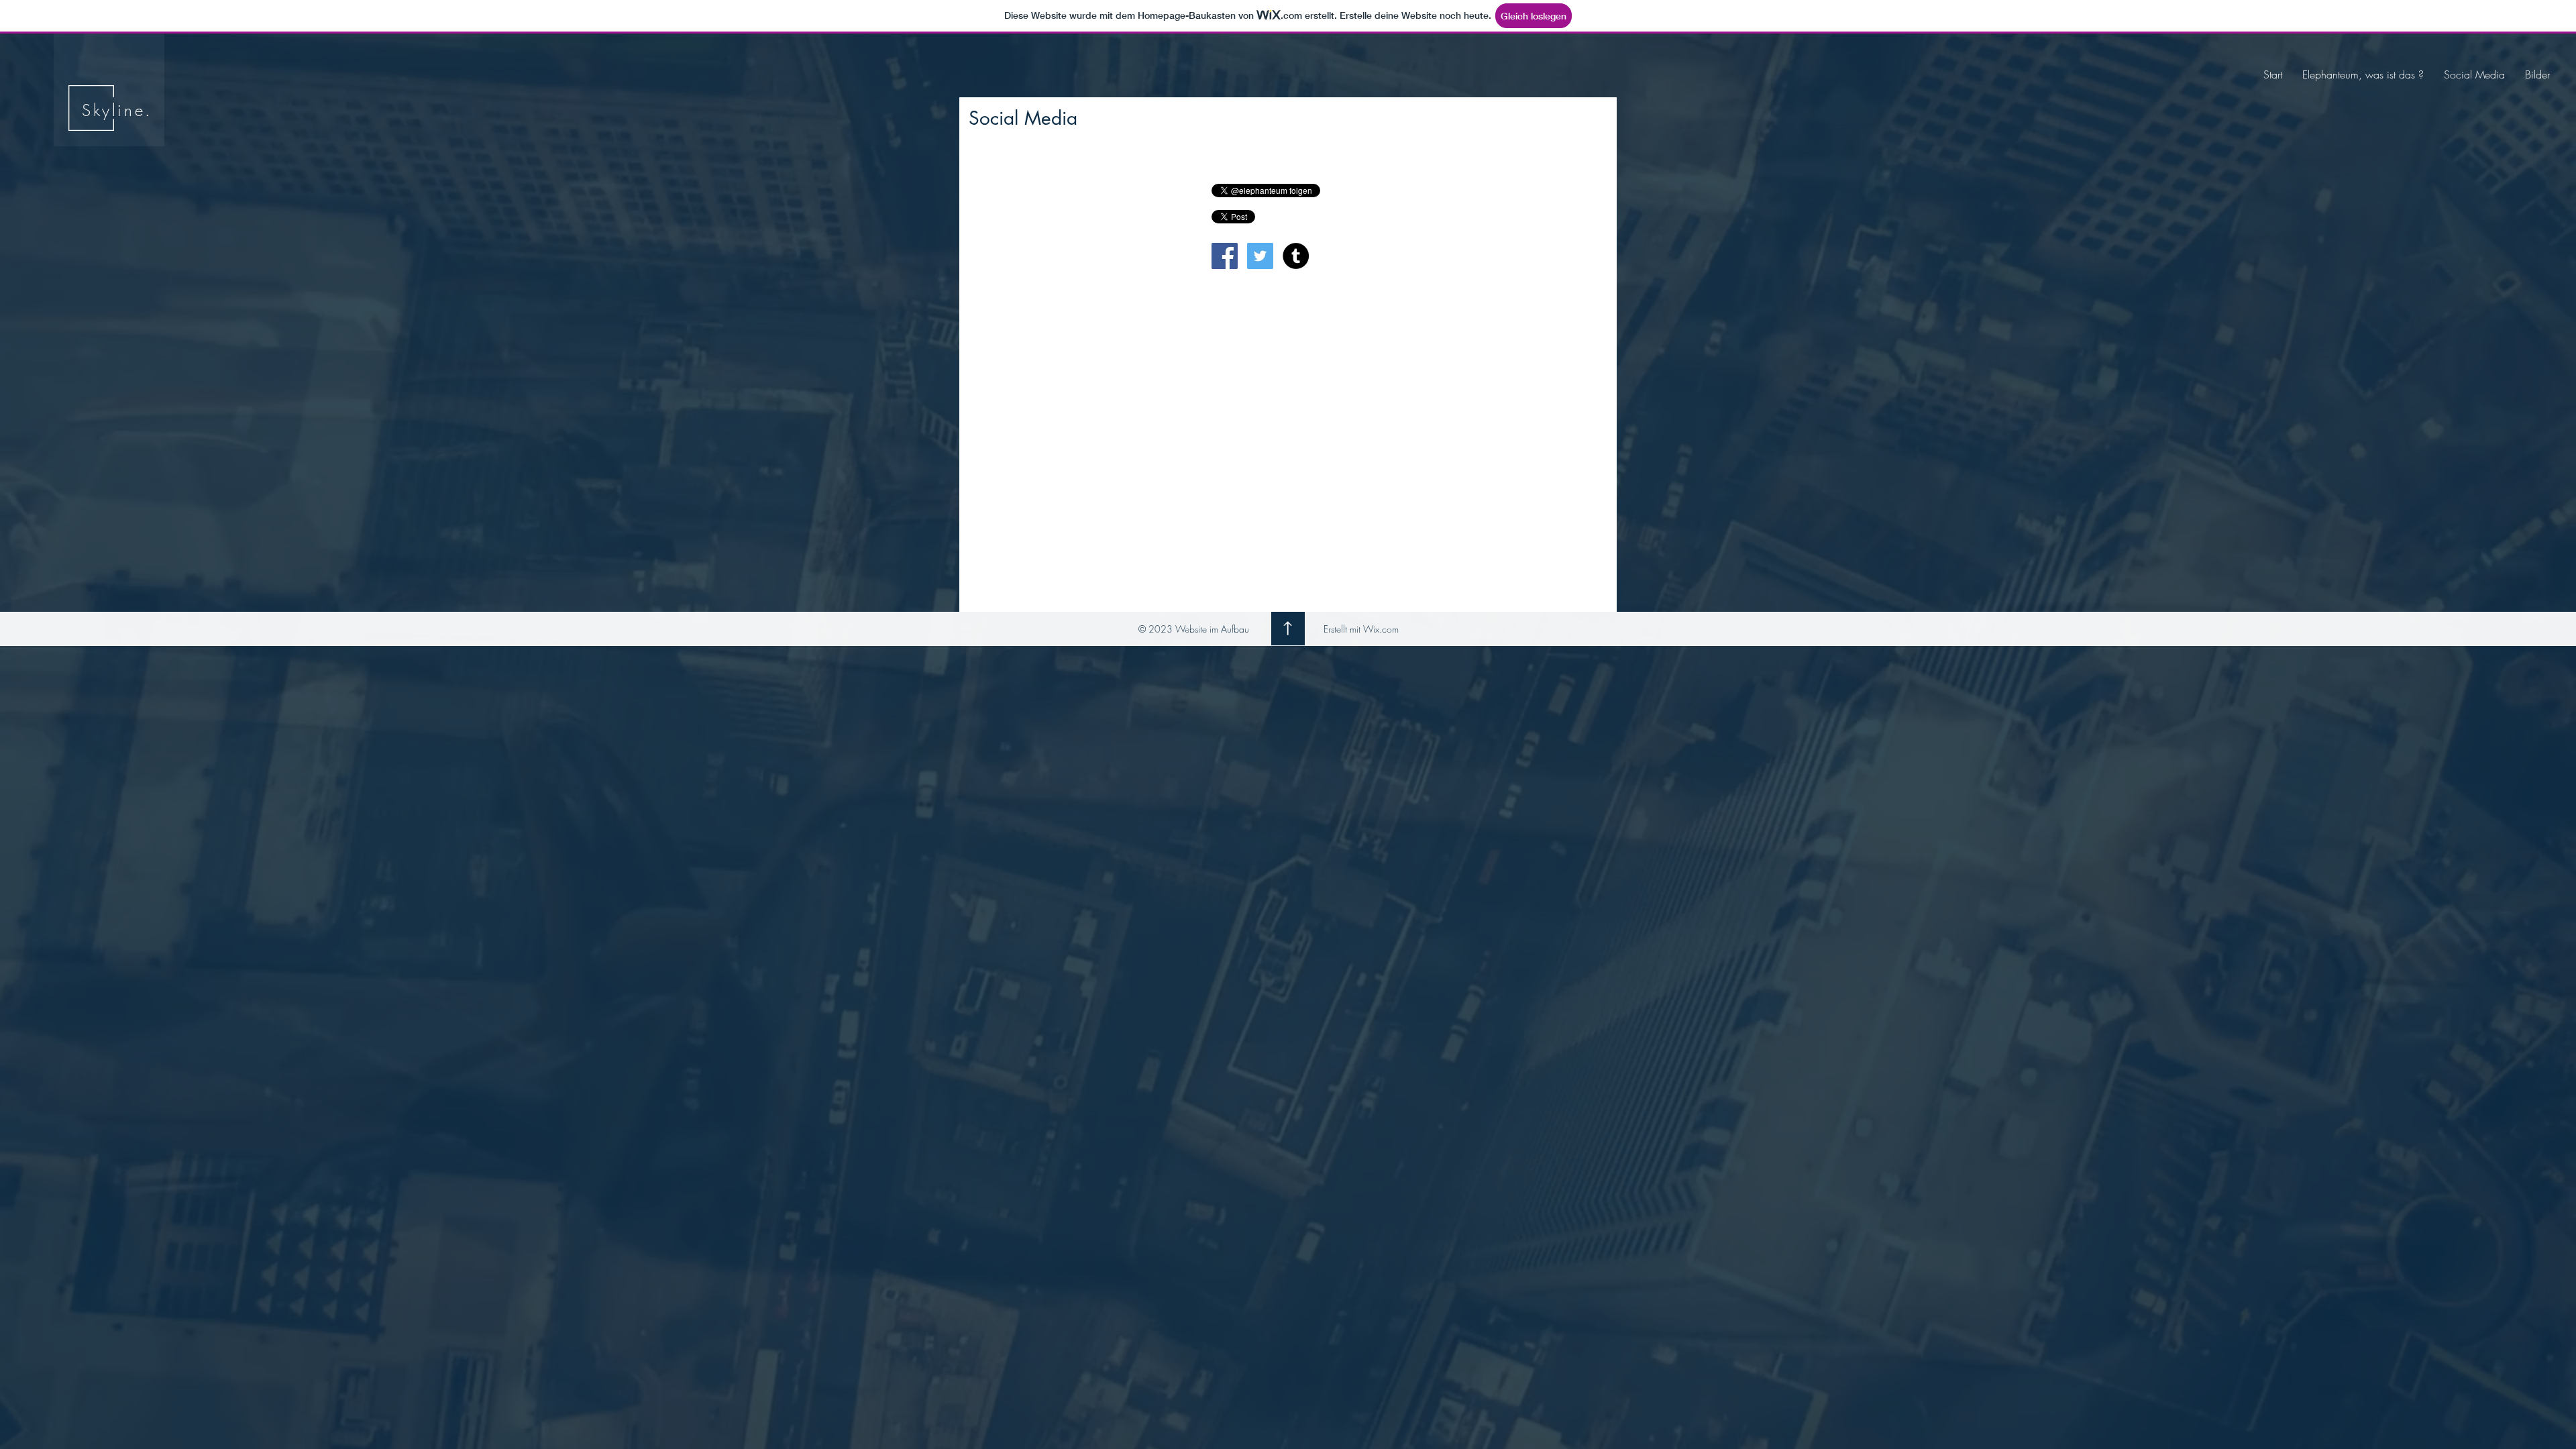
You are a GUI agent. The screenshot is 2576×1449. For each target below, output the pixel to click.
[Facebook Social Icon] (1225, 256)
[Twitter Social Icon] (1260, 256)
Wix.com (1381, 629)
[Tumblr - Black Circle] (1296, 256)
